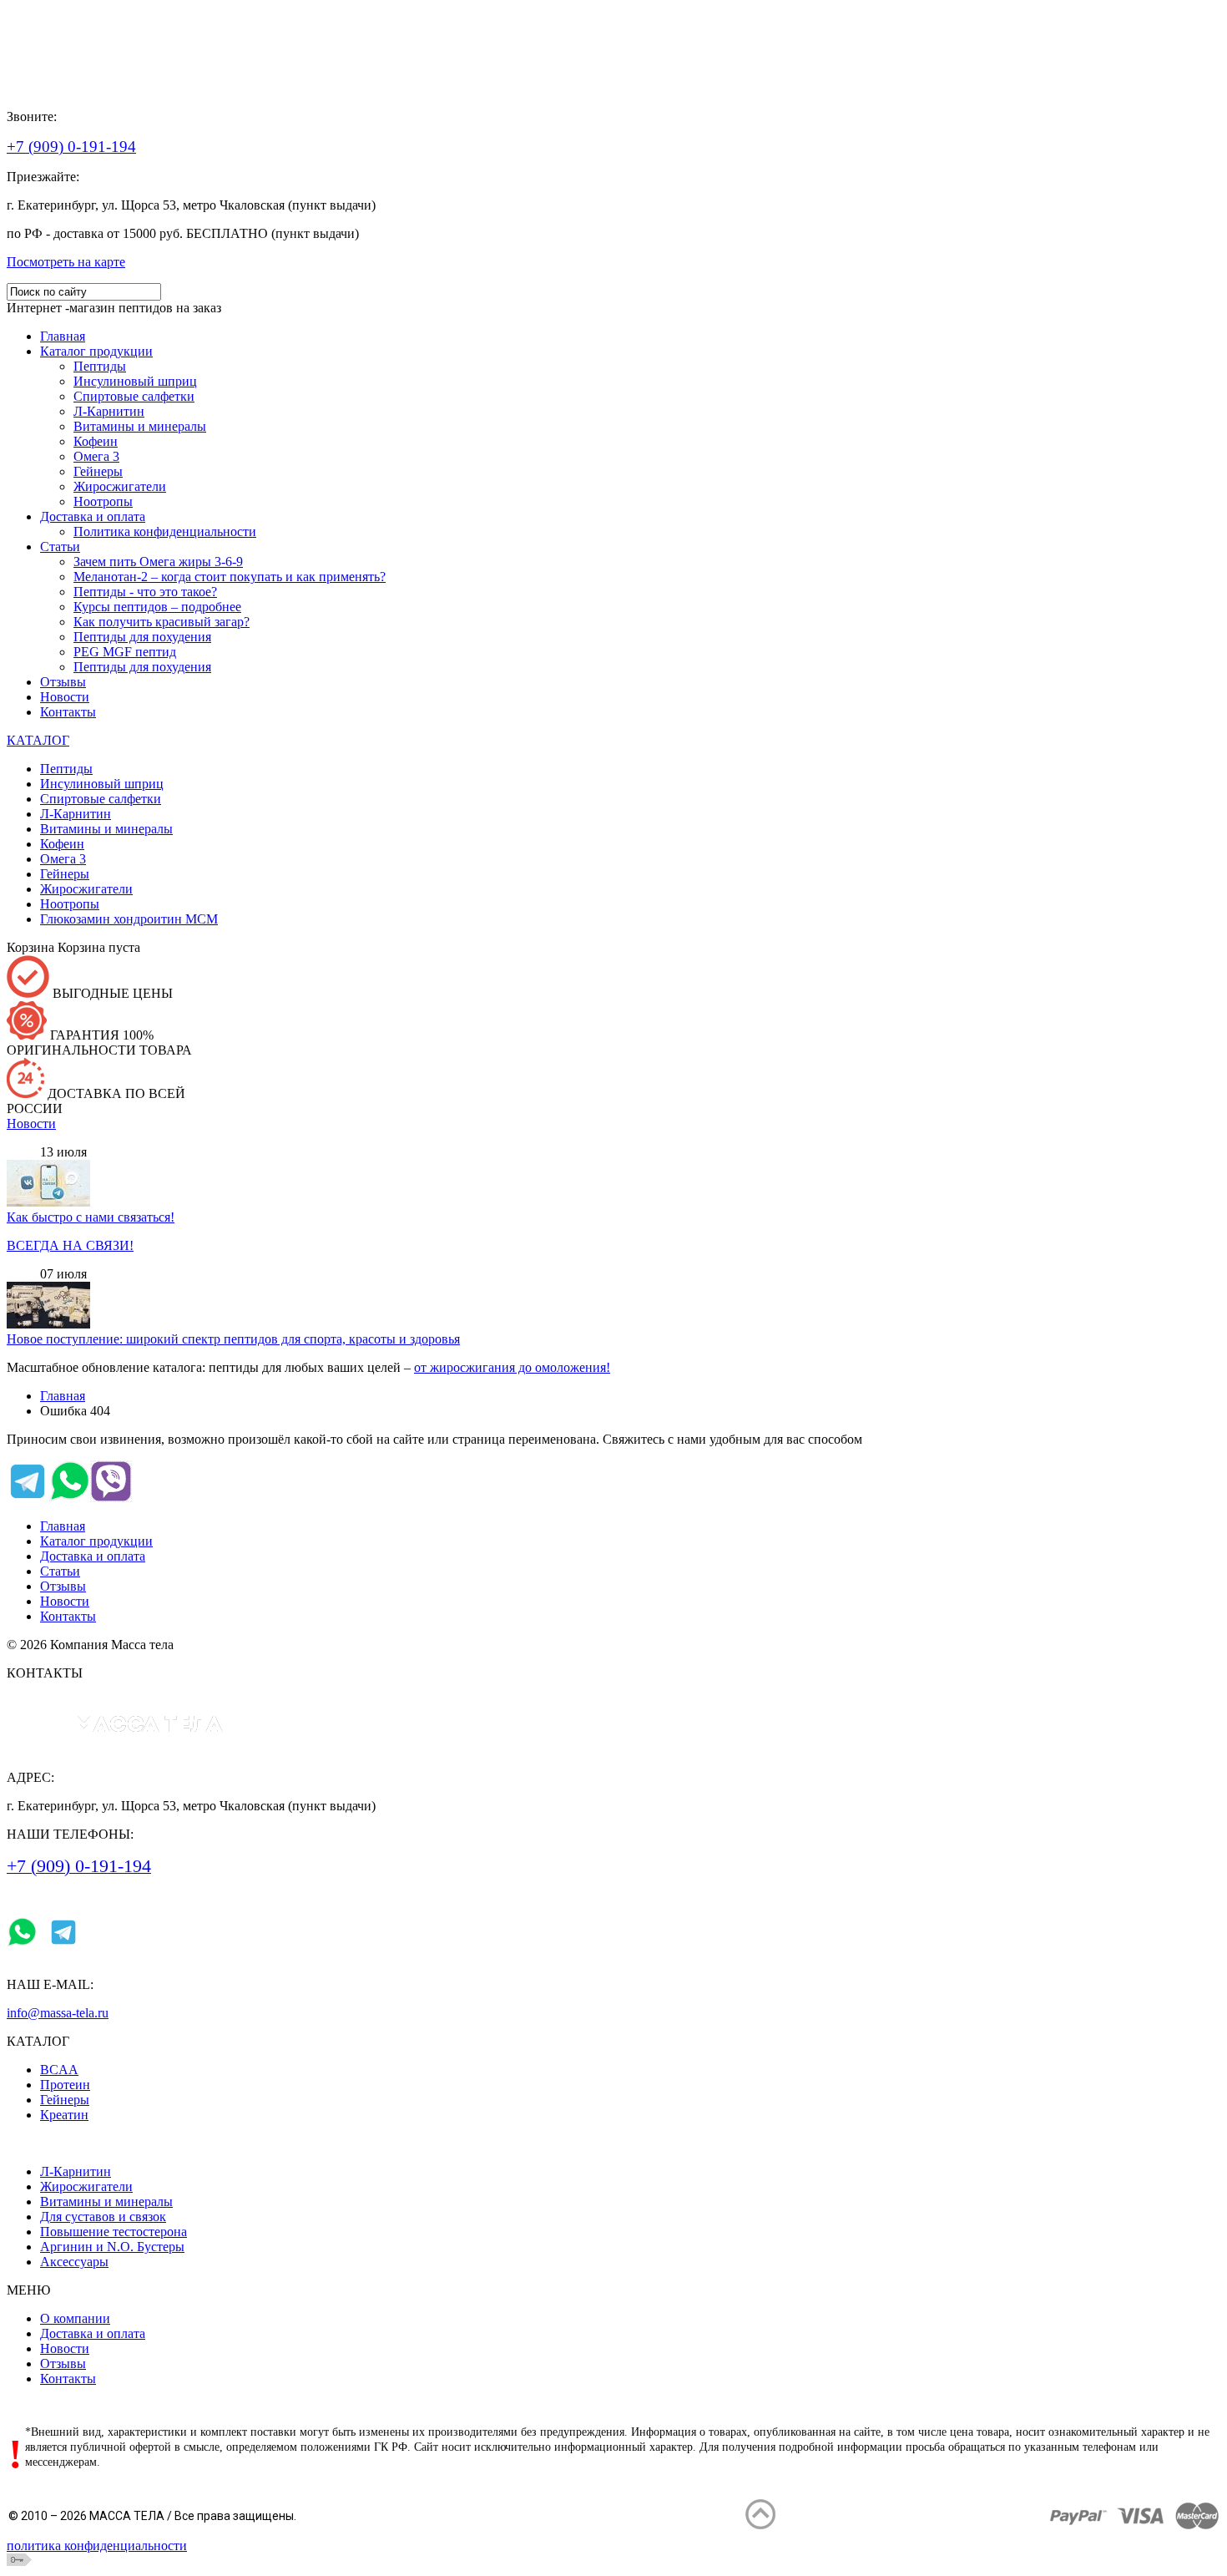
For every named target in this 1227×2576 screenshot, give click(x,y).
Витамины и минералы (106, 2201)
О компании (75, 2318)
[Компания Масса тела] (91, 88)
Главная (63, 1396)
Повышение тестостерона (114, 2232)
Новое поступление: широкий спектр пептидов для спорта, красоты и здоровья (233, 1339)
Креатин (64, 2115)
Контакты (68, 1616)
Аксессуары (74, 2262)
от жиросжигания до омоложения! (512, 1367)
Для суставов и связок (103, 2217)
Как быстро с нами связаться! (91, 1217)
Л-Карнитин (76, 2171)
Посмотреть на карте (66, 262)
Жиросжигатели (86, 2186)
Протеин (65, 2085)
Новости (31, 1124)
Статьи (60, 1571)
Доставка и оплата (93, 1556)
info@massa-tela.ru (58, 2013)
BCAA (59, 2070)
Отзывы (63, 1586)
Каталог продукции (96, 1541)
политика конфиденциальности (97, 2546)
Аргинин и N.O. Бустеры (112, 2247)
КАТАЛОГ (38, 740)
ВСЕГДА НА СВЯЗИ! (70, 1245)
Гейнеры (65, 2100)
